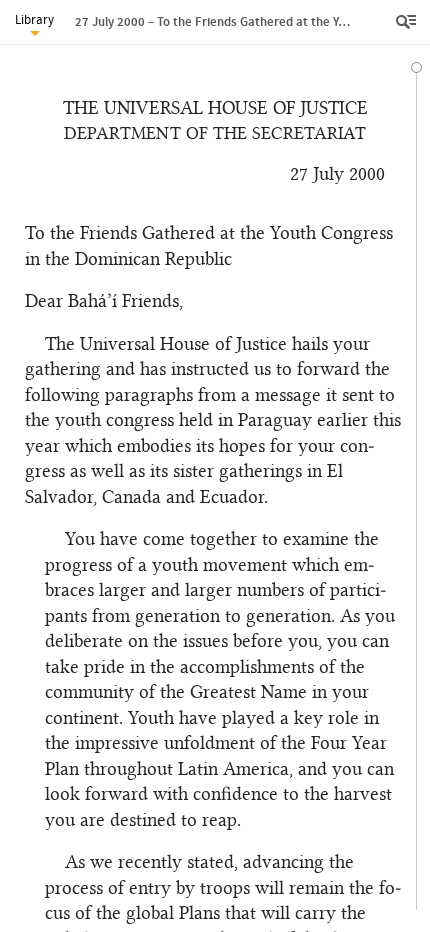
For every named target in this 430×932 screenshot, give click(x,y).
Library (34, 19)
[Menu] (408, 22)
